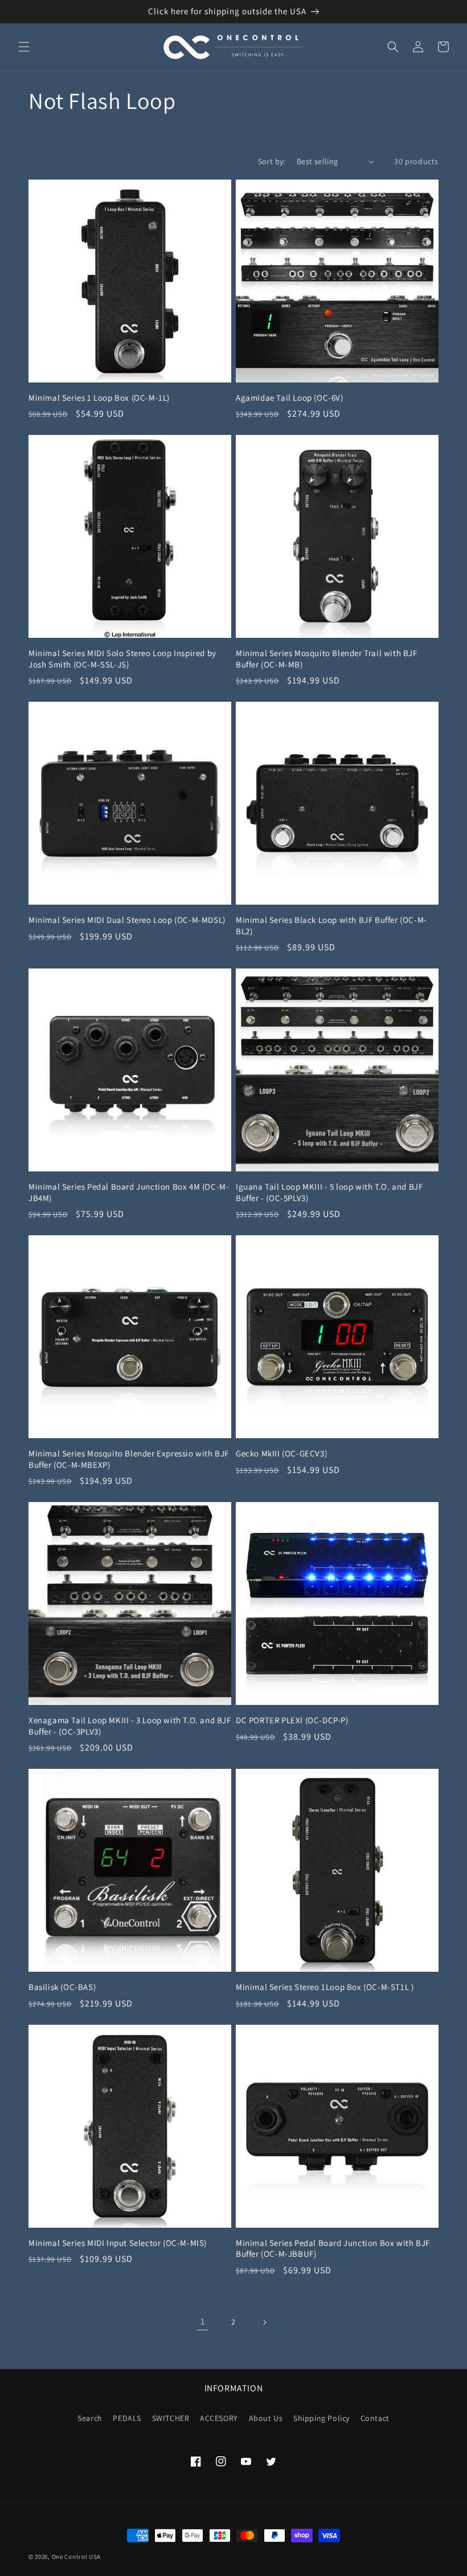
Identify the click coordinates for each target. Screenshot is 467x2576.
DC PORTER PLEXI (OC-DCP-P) (292, 1720)
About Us (266, 2418)
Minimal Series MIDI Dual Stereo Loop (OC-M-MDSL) (127, 920)
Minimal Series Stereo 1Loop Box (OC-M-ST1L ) (325, 1987)
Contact (375, 2418)
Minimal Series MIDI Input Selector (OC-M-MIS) (118, 2243)
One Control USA (77, 2557)
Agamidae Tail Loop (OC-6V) (290, 398)
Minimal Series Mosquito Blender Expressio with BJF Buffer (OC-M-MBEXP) (129, 1459)
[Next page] (264, 2322)
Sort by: (272, 161)
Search (90, 2418)
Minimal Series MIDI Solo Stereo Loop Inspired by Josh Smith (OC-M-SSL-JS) (122, 659)
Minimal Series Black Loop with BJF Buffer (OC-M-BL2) (331, 925)
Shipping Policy (321, 2418)
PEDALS (127, 2418)
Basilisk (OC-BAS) (62, 1987)
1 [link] (203, 2321)
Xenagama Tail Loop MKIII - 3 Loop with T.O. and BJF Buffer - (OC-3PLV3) (130, 1726)
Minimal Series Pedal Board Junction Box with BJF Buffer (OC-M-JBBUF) (333, 2249)
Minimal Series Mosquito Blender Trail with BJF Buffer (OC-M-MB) (327, 659)
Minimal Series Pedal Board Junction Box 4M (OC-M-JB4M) (129, 1192)
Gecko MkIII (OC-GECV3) (281, 1453)
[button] (24, 47)
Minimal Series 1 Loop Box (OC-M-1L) (99, 398)
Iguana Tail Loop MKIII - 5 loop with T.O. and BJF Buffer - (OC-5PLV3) (329, 1192)
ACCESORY (219, 2418)
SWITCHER (171, 2418)
